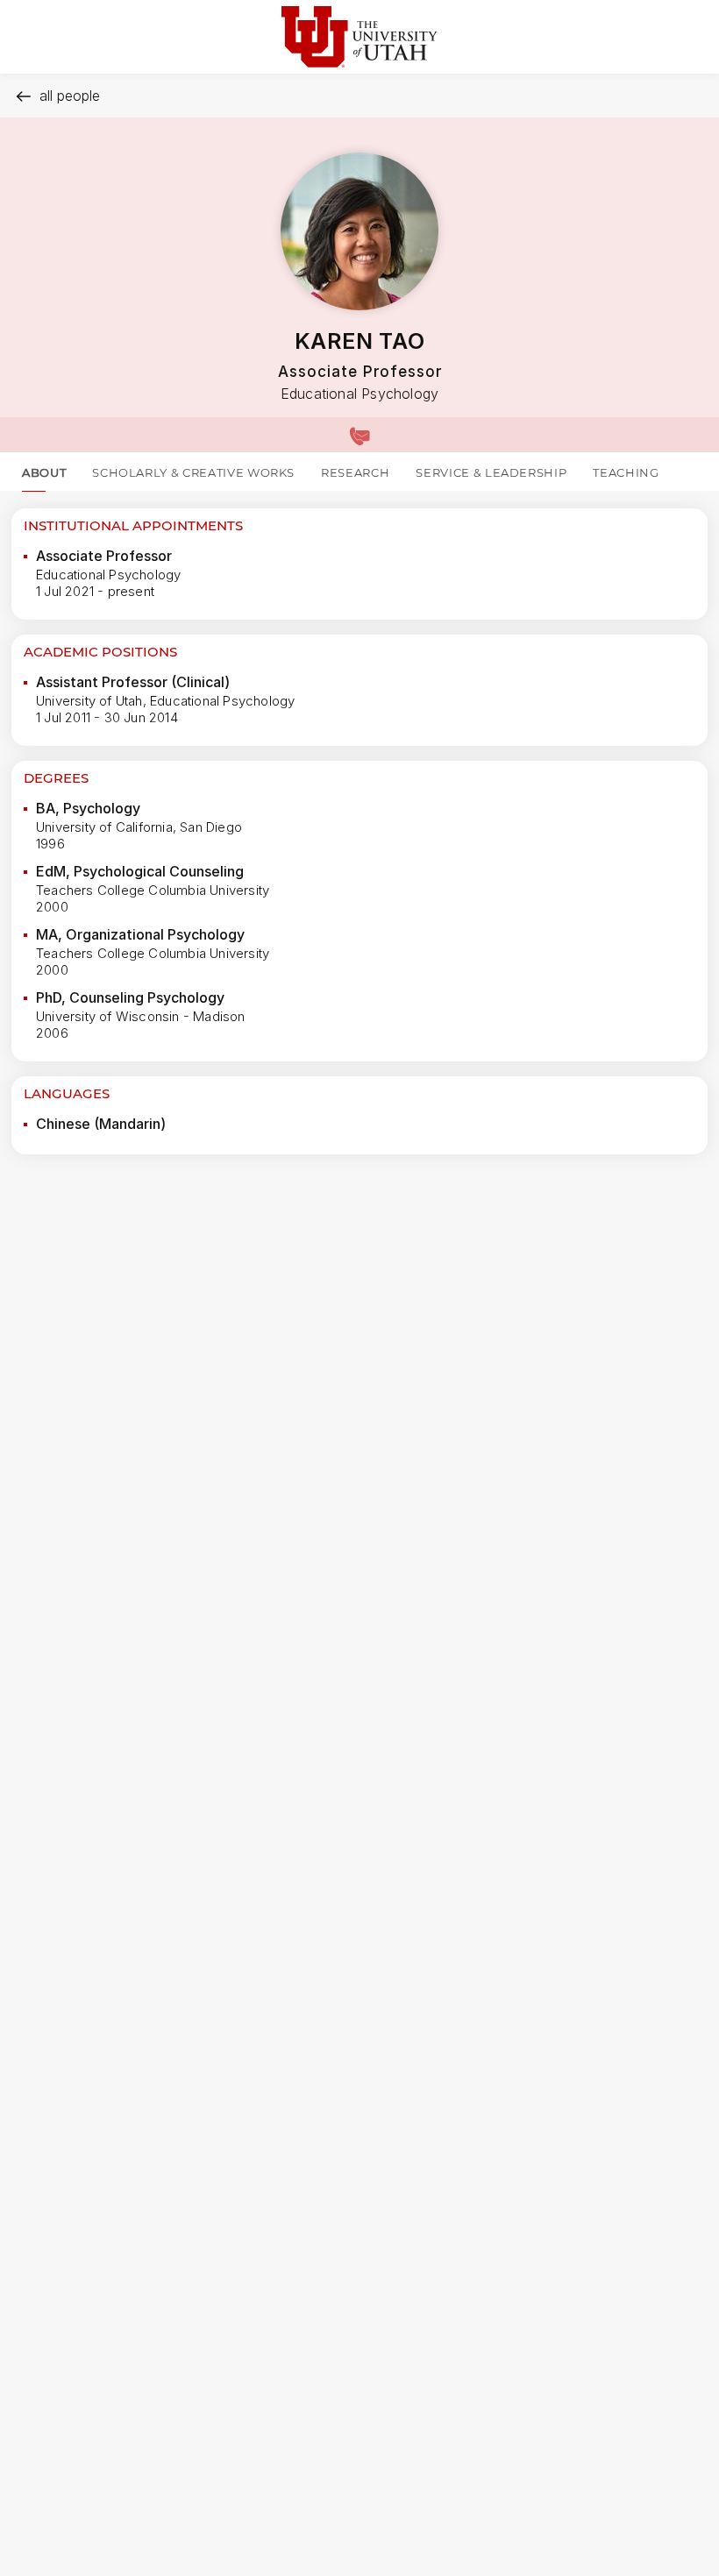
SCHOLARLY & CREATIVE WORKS (193, 472)
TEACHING (626, 472)
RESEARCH (355, 472)
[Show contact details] (359, 435)
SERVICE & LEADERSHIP (491, 472)
